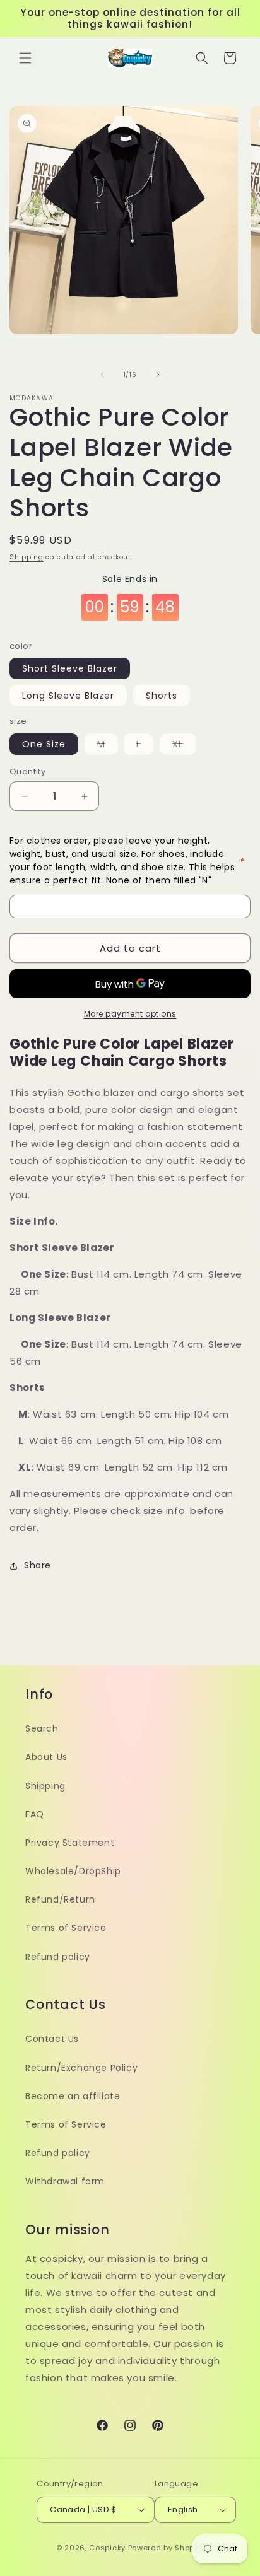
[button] (25, 58)
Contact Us (52, 2039)
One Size (44, 744)
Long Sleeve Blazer (68, 696)
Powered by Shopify (166, 2548)
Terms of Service (66, 1928)
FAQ (35, 1814)
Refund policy (58, 1957)
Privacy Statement (70, 1843)
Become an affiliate (73, 2096)
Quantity (27, 772)
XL (184, 746)
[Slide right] (158, 375)
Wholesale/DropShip (73, 1871)
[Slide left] (102, 375)
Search (42, 1728)
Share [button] (38, 1565)
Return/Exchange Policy (81, 2068)
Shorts (162, 696)
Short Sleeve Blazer (70, 668)
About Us (46, 1757)
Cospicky (107, 2548)
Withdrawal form (65, 2181)
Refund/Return (60, 1899)
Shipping (27, 557)
